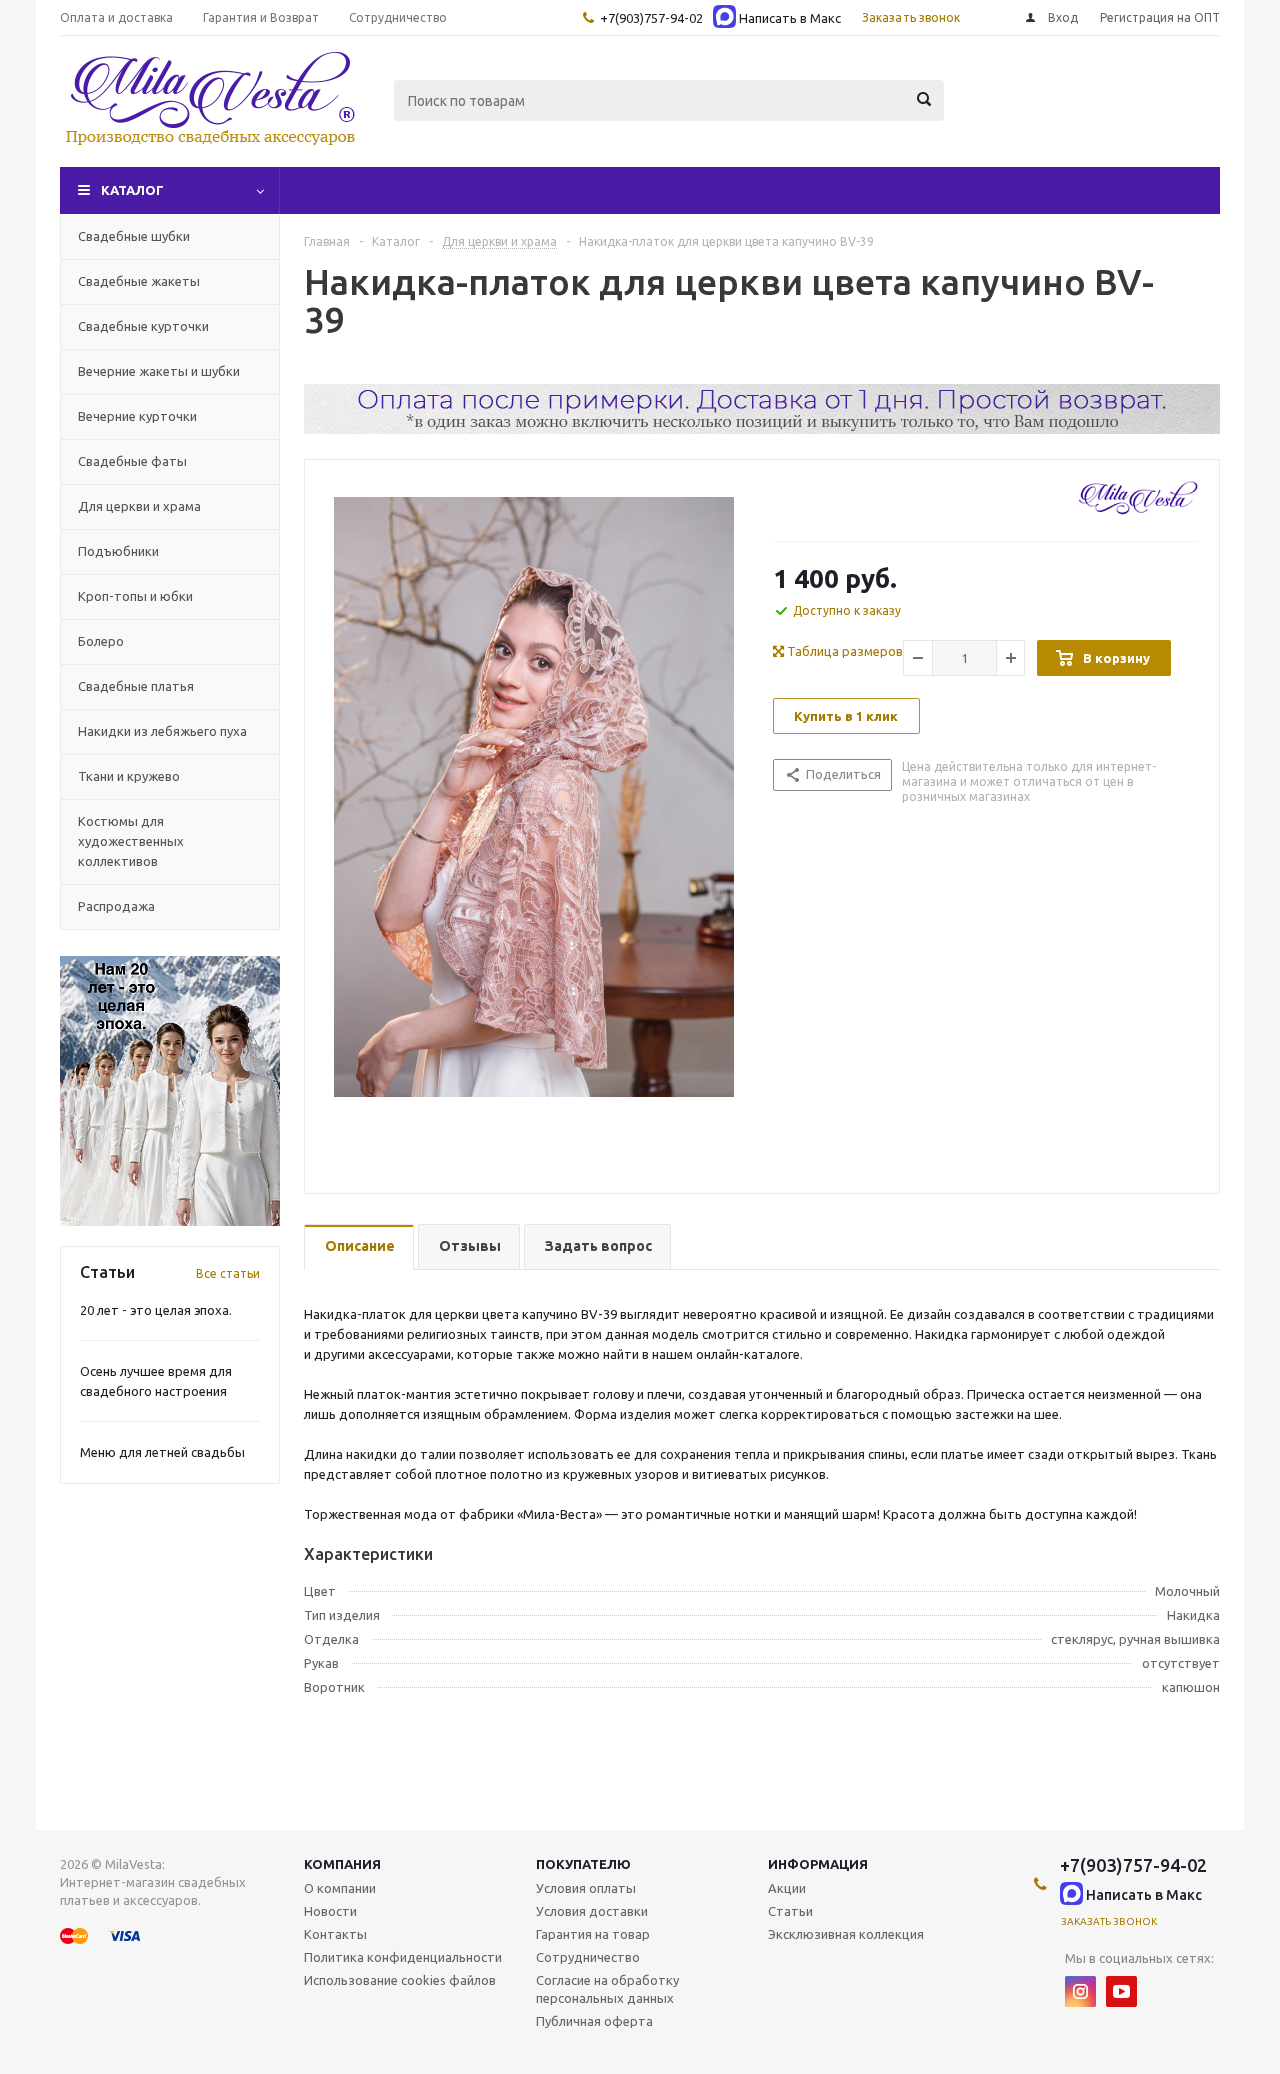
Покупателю (583, 1864)
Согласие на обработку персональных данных (607, 1989)
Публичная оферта (594, 2021)
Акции (787, 1888)
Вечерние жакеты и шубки (159, 371)
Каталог (132, 190)
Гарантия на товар (593, 1934)
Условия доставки (592, 1911)
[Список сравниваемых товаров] (1000, 115)
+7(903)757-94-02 (651, 18)
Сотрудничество (588, 1957)
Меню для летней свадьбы (162, 1452)
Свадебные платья (136, 686)
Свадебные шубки (134, 236)
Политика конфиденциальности (403, 1957)
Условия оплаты (586, 1888)
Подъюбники (118, 551)
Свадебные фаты (132, 461)
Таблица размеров (843, 651)
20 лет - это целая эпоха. (156, 1310)
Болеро (101, 641)
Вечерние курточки (137, 416)
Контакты (335, 1934)
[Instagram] (1080, 1991)
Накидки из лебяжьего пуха (162, 731)
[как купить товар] (762, 429)
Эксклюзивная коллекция (846, 1934)
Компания (342, 1864)
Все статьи (228, 1273)
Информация (818, 1864)
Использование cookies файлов (400, 1980)
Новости (330, 1911)
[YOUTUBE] (1121, 1991)
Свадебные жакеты (139, 281)
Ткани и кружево (129, 776)
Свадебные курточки (143, 326)
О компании (340, 1888)
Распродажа (116, 906)
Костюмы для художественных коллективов (131, 841)
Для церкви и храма (139, 506)
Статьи (790, 1911)
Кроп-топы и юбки (135, 596)
